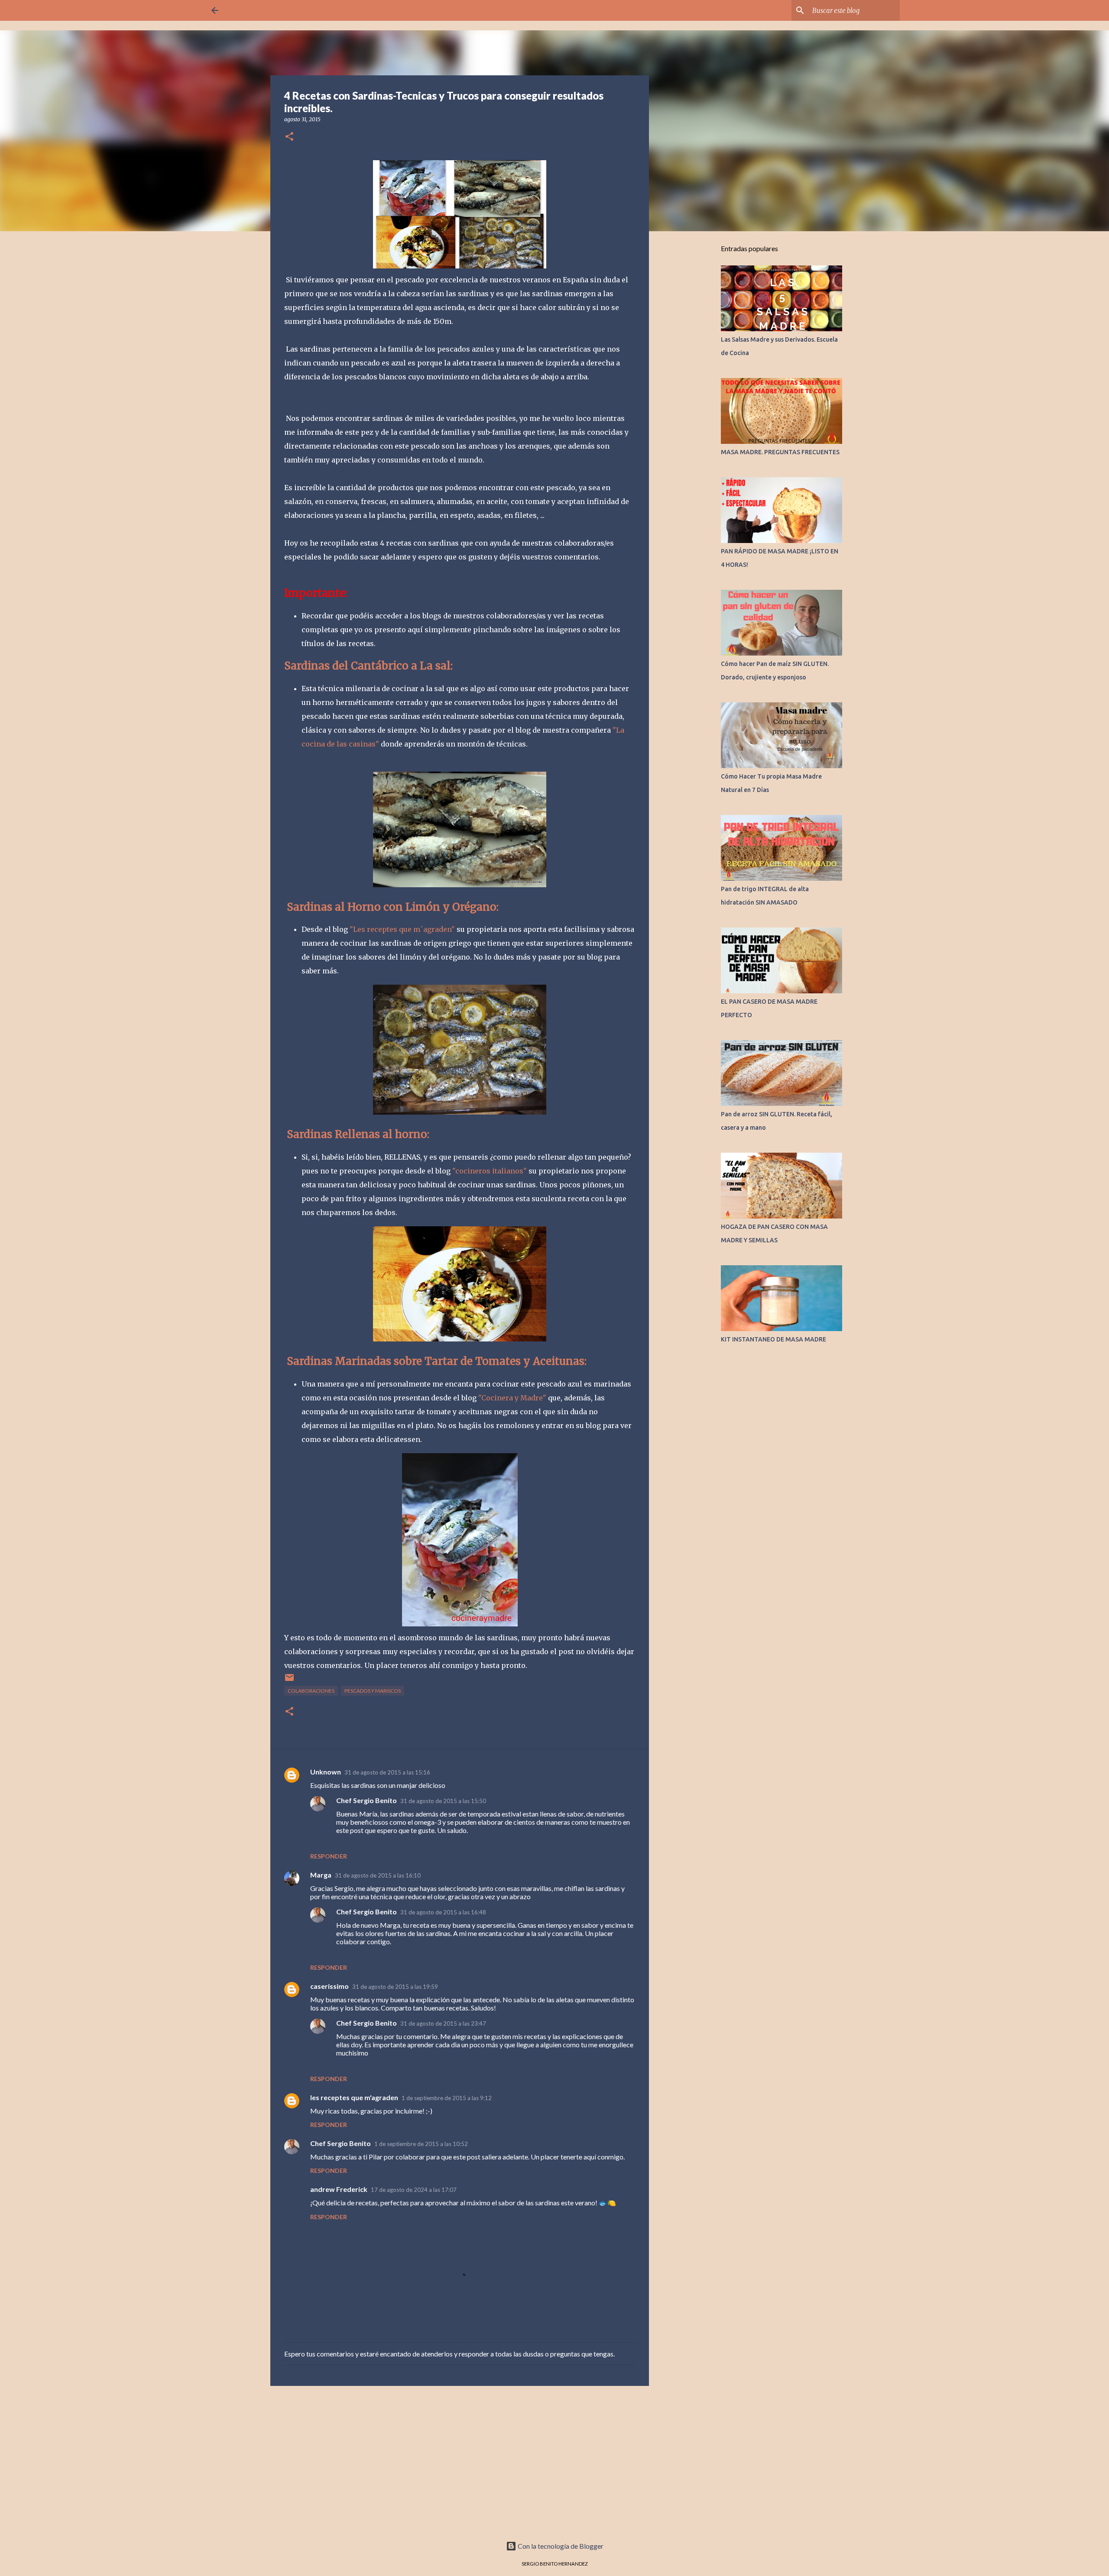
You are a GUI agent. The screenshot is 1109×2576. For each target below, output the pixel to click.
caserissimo (329, 1986)
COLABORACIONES (311, 1691)
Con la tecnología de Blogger (560, 2546)
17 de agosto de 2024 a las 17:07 (414, 2190)
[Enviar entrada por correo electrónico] (289, 1681)
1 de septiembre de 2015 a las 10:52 (421, 2144)
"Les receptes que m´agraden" (402, 929)
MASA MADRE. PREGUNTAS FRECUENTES (780, 452)
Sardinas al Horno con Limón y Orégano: (391, 907)
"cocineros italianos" (490, 1171)
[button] (289, 137)
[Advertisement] (460, 2460)
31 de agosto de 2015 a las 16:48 (443, 1912)
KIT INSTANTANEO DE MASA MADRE (773, 1339)
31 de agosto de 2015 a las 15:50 (443, 1801)
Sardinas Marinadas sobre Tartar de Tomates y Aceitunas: (435, 1361)
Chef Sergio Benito (366, 1800)
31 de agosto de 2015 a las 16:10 (378, 1875)
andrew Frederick (339, 2189)
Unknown (326, 1772)
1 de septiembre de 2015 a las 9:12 (447, 2098)
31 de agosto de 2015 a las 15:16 (387, 1772)
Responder (329, 1856)
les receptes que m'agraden (354, 2097)
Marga (321, 1875)
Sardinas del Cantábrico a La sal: (368, 666)
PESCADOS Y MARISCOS (373, 1691)
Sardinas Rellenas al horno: (358, 1134)
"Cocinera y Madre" (512, 1398)
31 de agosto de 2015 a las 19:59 (395, 1987)
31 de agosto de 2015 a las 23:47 (443, 2023)
